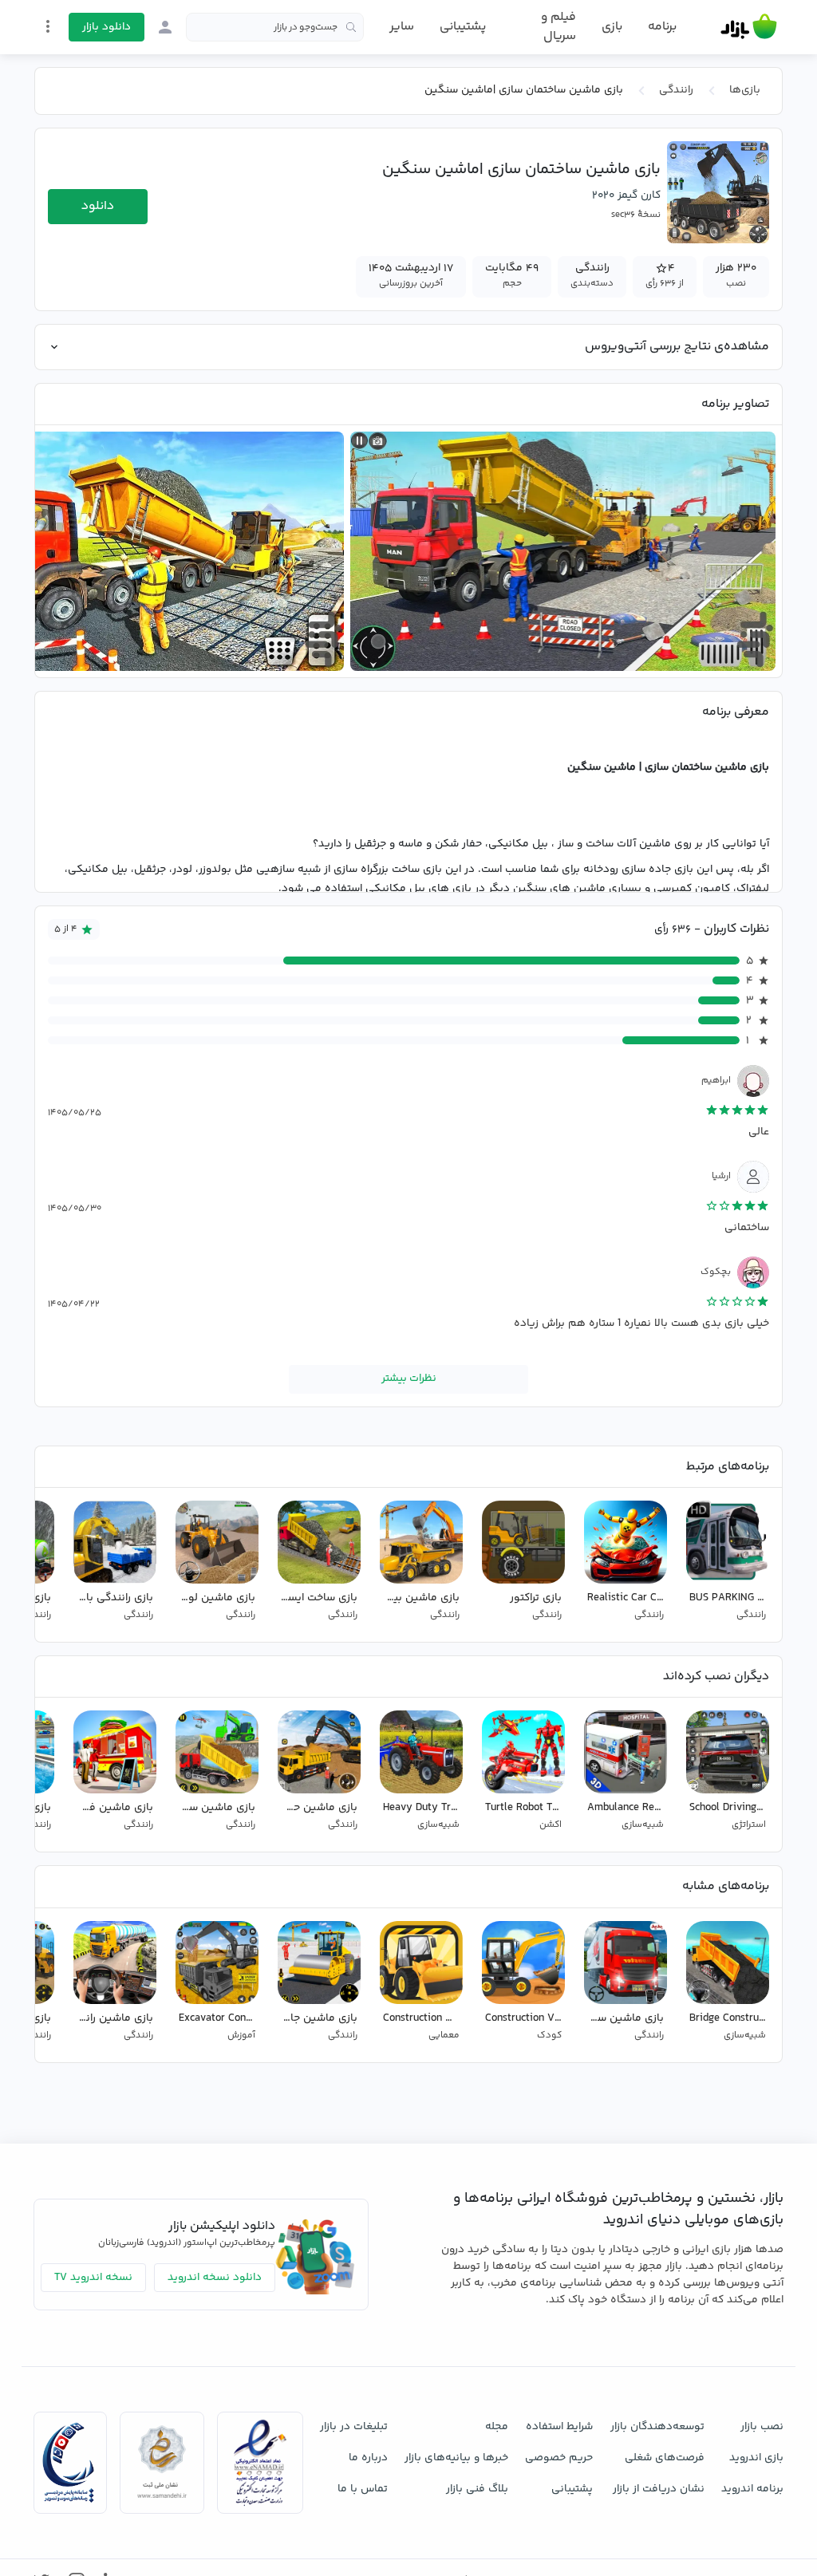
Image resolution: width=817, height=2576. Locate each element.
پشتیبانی (463, 27)
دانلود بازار (107, 27)
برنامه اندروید (752, 2489)
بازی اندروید (756, 2458)
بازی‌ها (745, 90)
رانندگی (676, 90)
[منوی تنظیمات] (48, 26)
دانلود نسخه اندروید (215, 2278)
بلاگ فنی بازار (477, 2489)
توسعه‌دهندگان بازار (657, 2427)
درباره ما (368, 2458)
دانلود (98, 206)
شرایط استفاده (559, 2427)
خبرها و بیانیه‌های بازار (456, 2458)
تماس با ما (363, 2489)
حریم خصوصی (559, 2458)
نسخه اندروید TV (93, 2278)
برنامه (662, 27)
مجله (497, 2427)
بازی (612, 27)
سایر (402, 27)
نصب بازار (762, 2427)
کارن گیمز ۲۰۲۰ (626, 195)
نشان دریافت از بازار (659, 2489)
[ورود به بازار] (165, 27)
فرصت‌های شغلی (665, 2458)
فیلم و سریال (558, 27)
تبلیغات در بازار (354, 2427)
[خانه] (749, 27)
